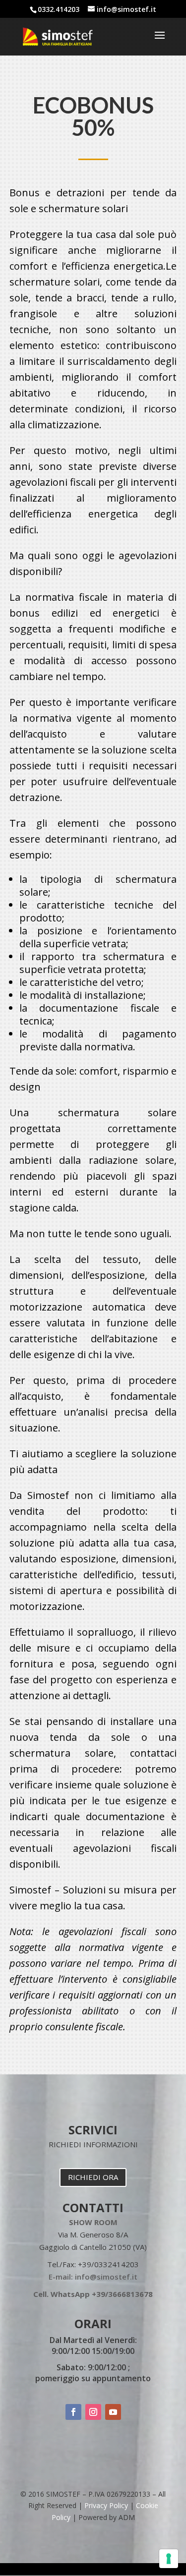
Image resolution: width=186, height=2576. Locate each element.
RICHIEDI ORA (93, 2177)
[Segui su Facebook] (73, 2412)
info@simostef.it (106, 2277)
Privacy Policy (106, 2505)
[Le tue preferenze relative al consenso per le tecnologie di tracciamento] (169, 2559)
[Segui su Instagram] (93, 2412)
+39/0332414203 (108, 2264)
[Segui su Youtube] (113, 2412)
